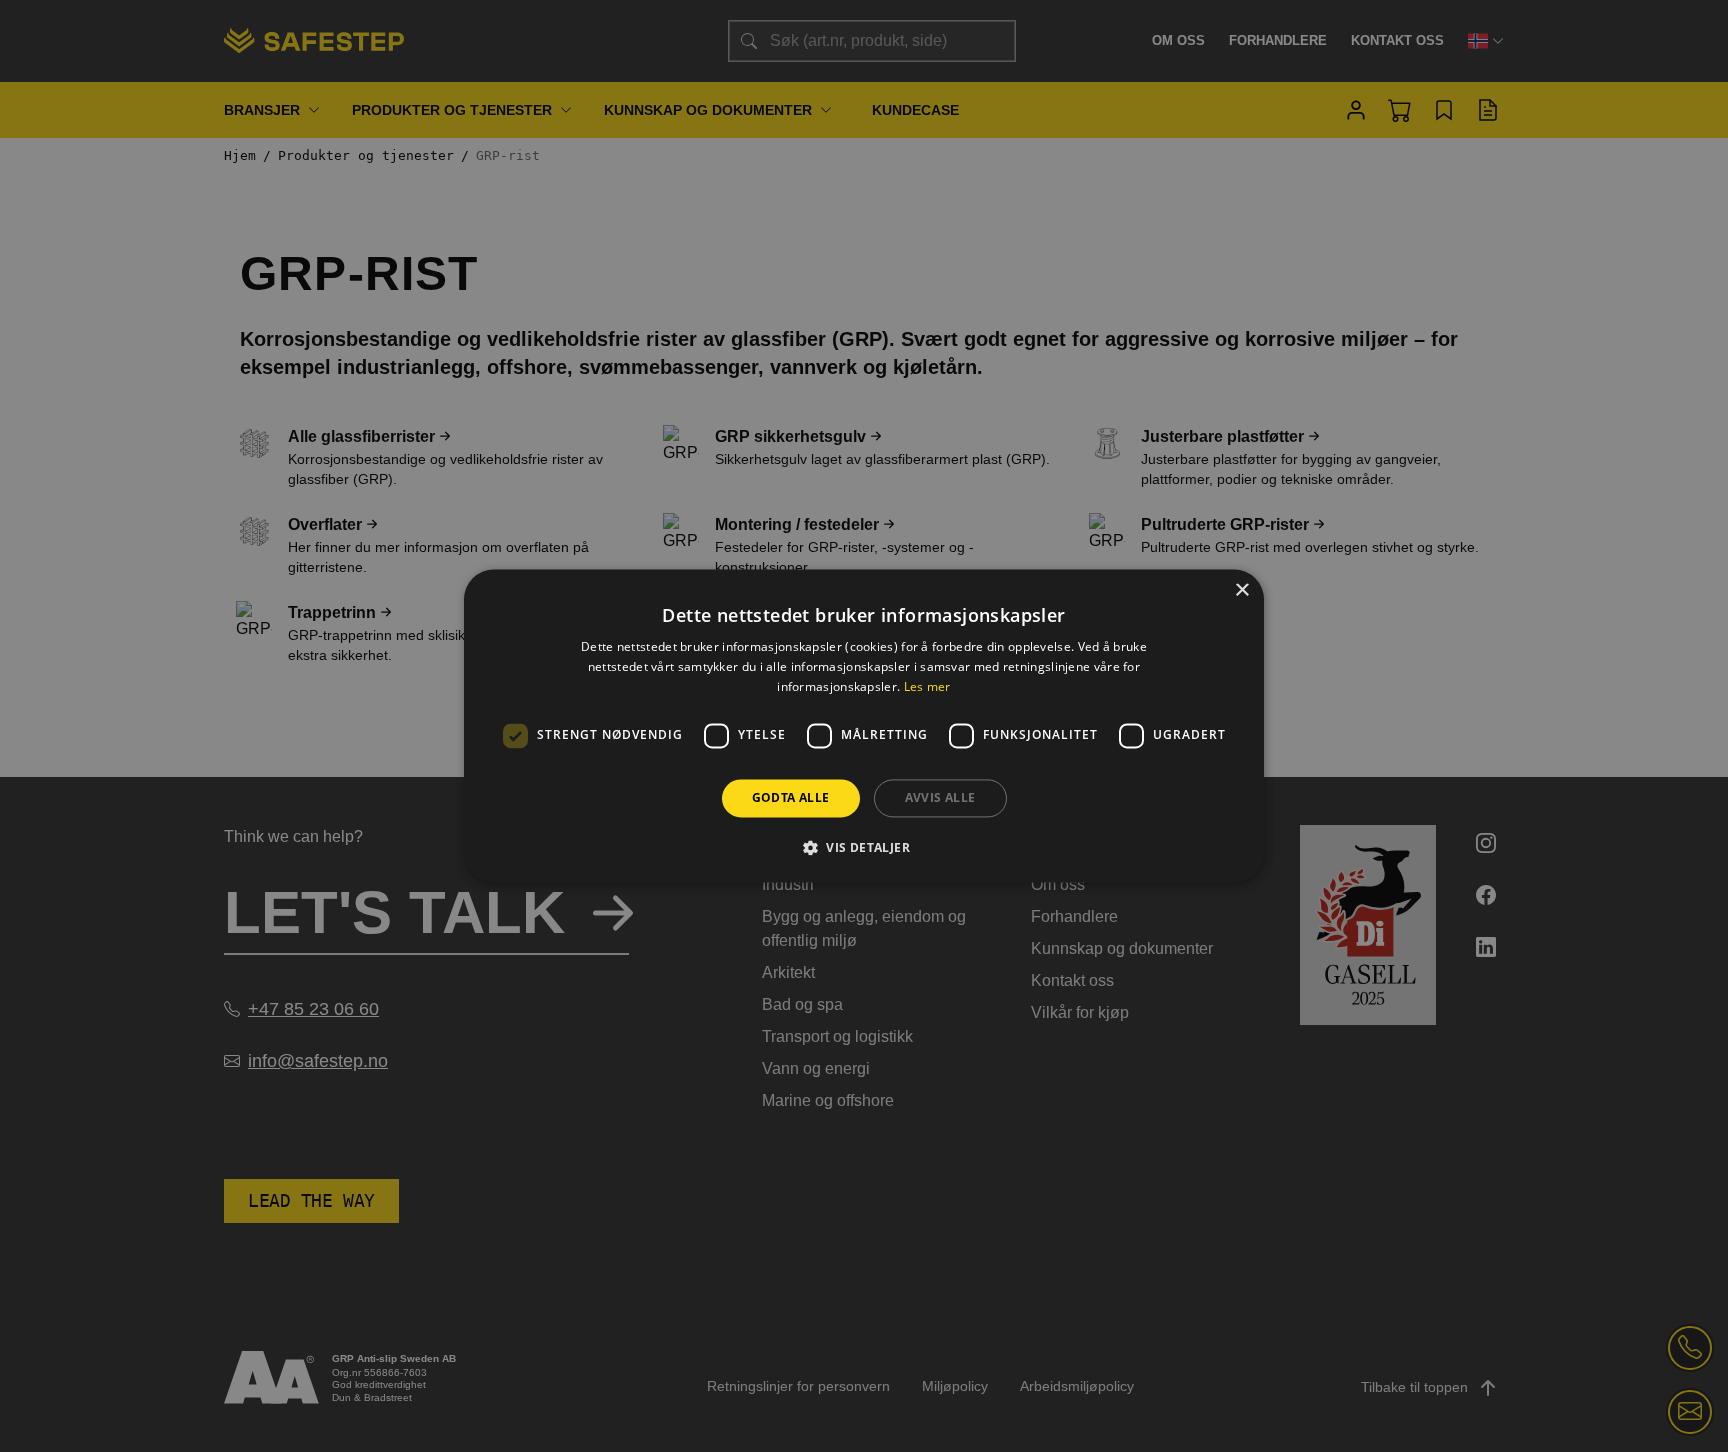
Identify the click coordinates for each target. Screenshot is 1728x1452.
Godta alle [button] (791, 797)
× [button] (1241, 590)
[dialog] (864, 725)
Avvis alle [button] (940, 797)
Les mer (927, 686)
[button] (864, 848)
